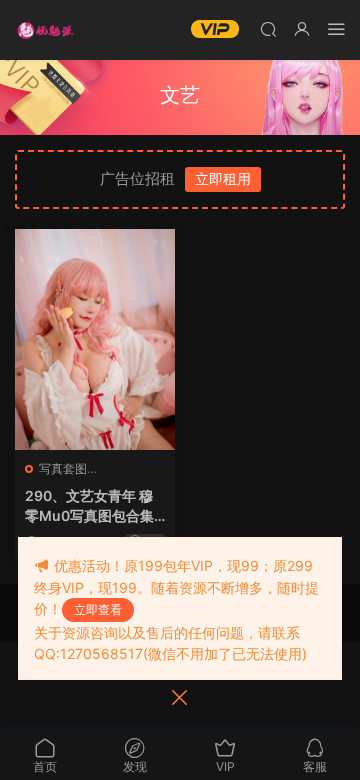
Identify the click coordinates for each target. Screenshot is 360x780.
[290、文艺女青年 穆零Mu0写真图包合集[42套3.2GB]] (95, 339)
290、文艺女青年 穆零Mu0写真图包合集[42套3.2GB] (89, 506)
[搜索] (268, 28)
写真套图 (63, 468)
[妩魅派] (45, 30)
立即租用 (223, 178)
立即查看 (98, 609)
